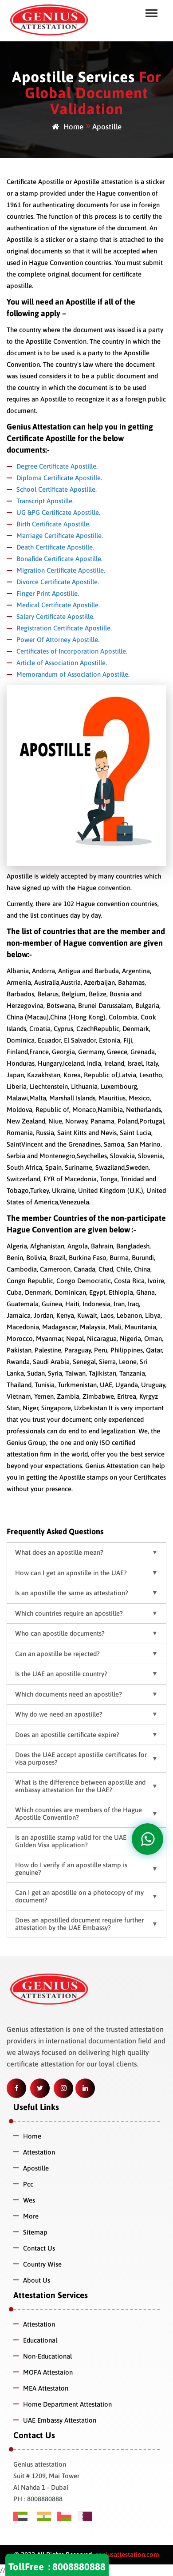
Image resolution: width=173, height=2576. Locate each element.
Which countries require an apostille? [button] (69, 1613)
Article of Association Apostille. (62, 663)
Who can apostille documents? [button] (60, 1633)
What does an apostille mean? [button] (59, 1552)
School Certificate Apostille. (57, 489)
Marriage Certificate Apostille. (60, 536)
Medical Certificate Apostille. (58, 605)
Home (73, 127)
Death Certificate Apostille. (55, 547)
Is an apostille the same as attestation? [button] (72, 1593)
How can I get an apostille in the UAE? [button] (71, 1573)
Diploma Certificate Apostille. (59, 478)
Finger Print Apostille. (48, 593)
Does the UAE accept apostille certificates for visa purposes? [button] (81, 1758)
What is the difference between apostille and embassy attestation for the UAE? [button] (80, 1786)
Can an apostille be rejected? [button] (57, 1654)
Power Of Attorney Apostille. (58, 640)
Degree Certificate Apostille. (57, 466)
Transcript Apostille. (45, 501)
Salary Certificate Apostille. (55, 616)
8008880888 (79, 2567)
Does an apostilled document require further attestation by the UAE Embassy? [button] (79, 1924)
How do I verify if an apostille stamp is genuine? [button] (71, 1869)
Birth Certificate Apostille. (53, 524)
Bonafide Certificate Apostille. (59, 559)
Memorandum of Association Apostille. (73, 674)
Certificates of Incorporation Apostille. (72, 651)
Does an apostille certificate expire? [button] (67, 1735)
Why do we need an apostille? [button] (59, 1714)
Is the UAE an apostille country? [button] (61, 1674)
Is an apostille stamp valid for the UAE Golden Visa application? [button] (71, 1841)
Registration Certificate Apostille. (64, 628)
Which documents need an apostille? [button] (69, 1694)
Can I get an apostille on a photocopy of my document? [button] (79, 1896)
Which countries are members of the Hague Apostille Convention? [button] (79, 1814)
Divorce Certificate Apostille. (58, 582)
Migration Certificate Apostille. (61, 570)
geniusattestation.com (126, 2554)
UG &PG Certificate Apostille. (58, 512)
